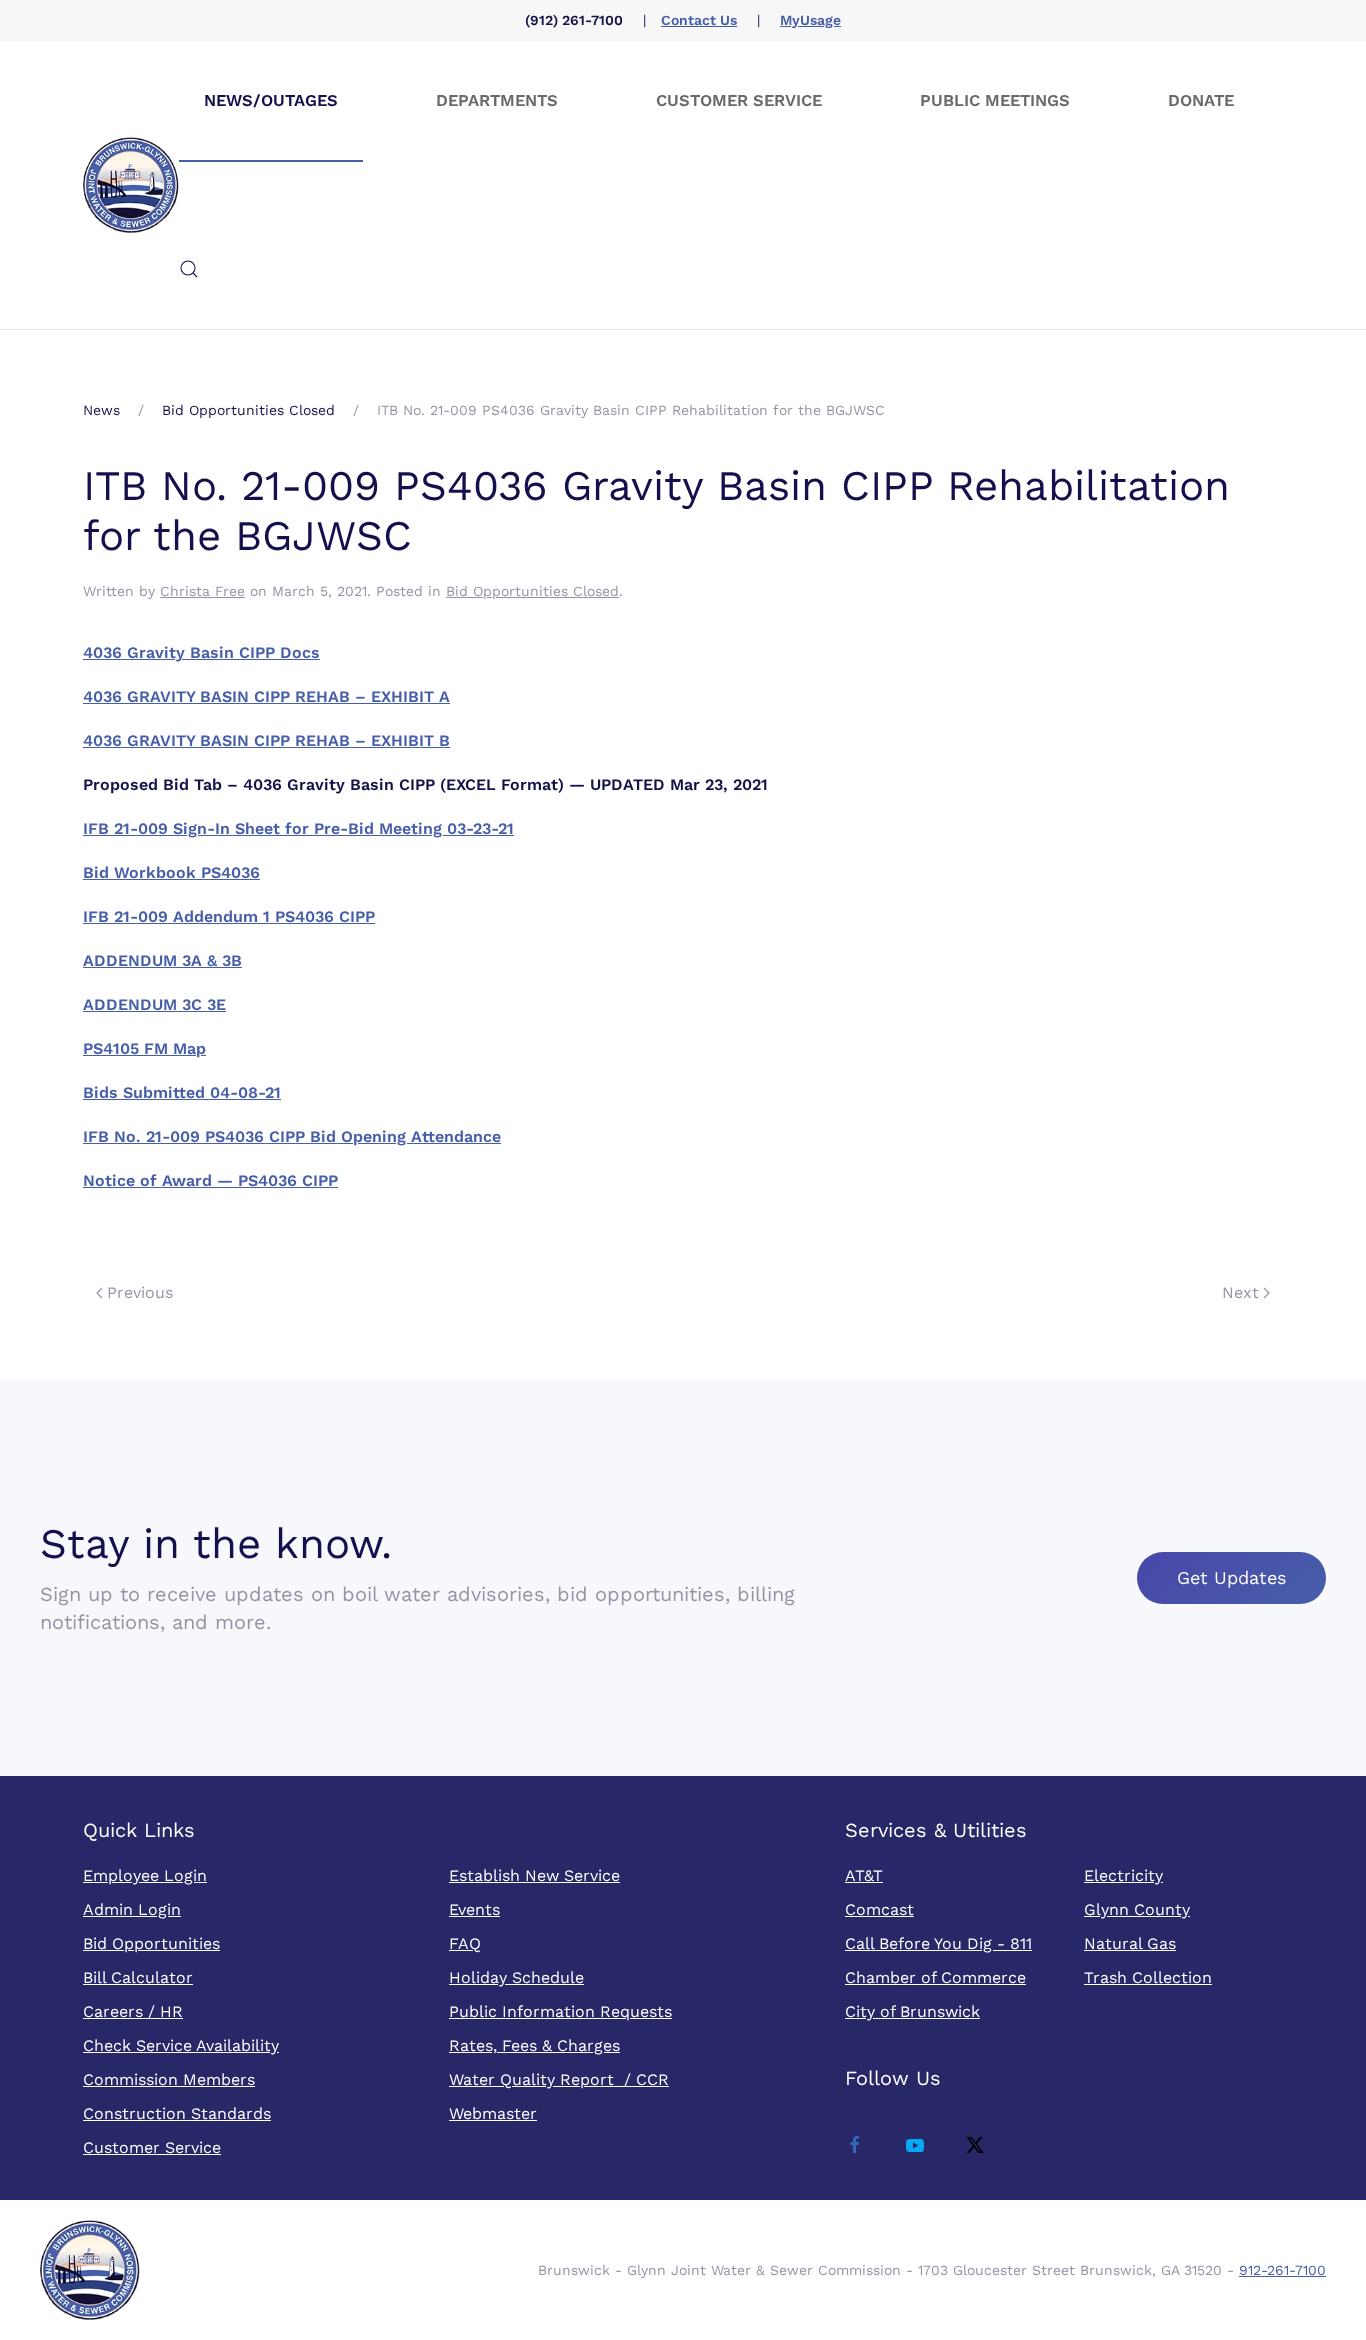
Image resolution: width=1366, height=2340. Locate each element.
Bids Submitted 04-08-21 (182, 1092)
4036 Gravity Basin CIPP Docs (201, 652)
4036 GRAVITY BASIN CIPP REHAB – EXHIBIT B (266, 740)
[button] (189, 269)
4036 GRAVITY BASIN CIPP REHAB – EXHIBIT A (266, 696)
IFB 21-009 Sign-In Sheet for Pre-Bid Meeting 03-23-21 (298, 828)
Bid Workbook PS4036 (171, 872)
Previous (140, 1292)
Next (1240, 1292)
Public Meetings (995, 100)
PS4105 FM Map (144, 1048)
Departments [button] (497, 100)
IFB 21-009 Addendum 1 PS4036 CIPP (229, 916)
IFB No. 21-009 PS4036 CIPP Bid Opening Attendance (292, 1136)
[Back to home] (131, 185)
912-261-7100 (1282, 2270)
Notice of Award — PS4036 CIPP (210, 1180)
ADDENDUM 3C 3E (154, 1004)
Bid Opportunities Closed (532, 591)
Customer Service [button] (739, 100)
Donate (1201, 100)
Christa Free (202, 591)
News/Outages (271, 100)
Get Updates (1231, 1577)
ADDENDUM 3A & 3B (162, 960)
